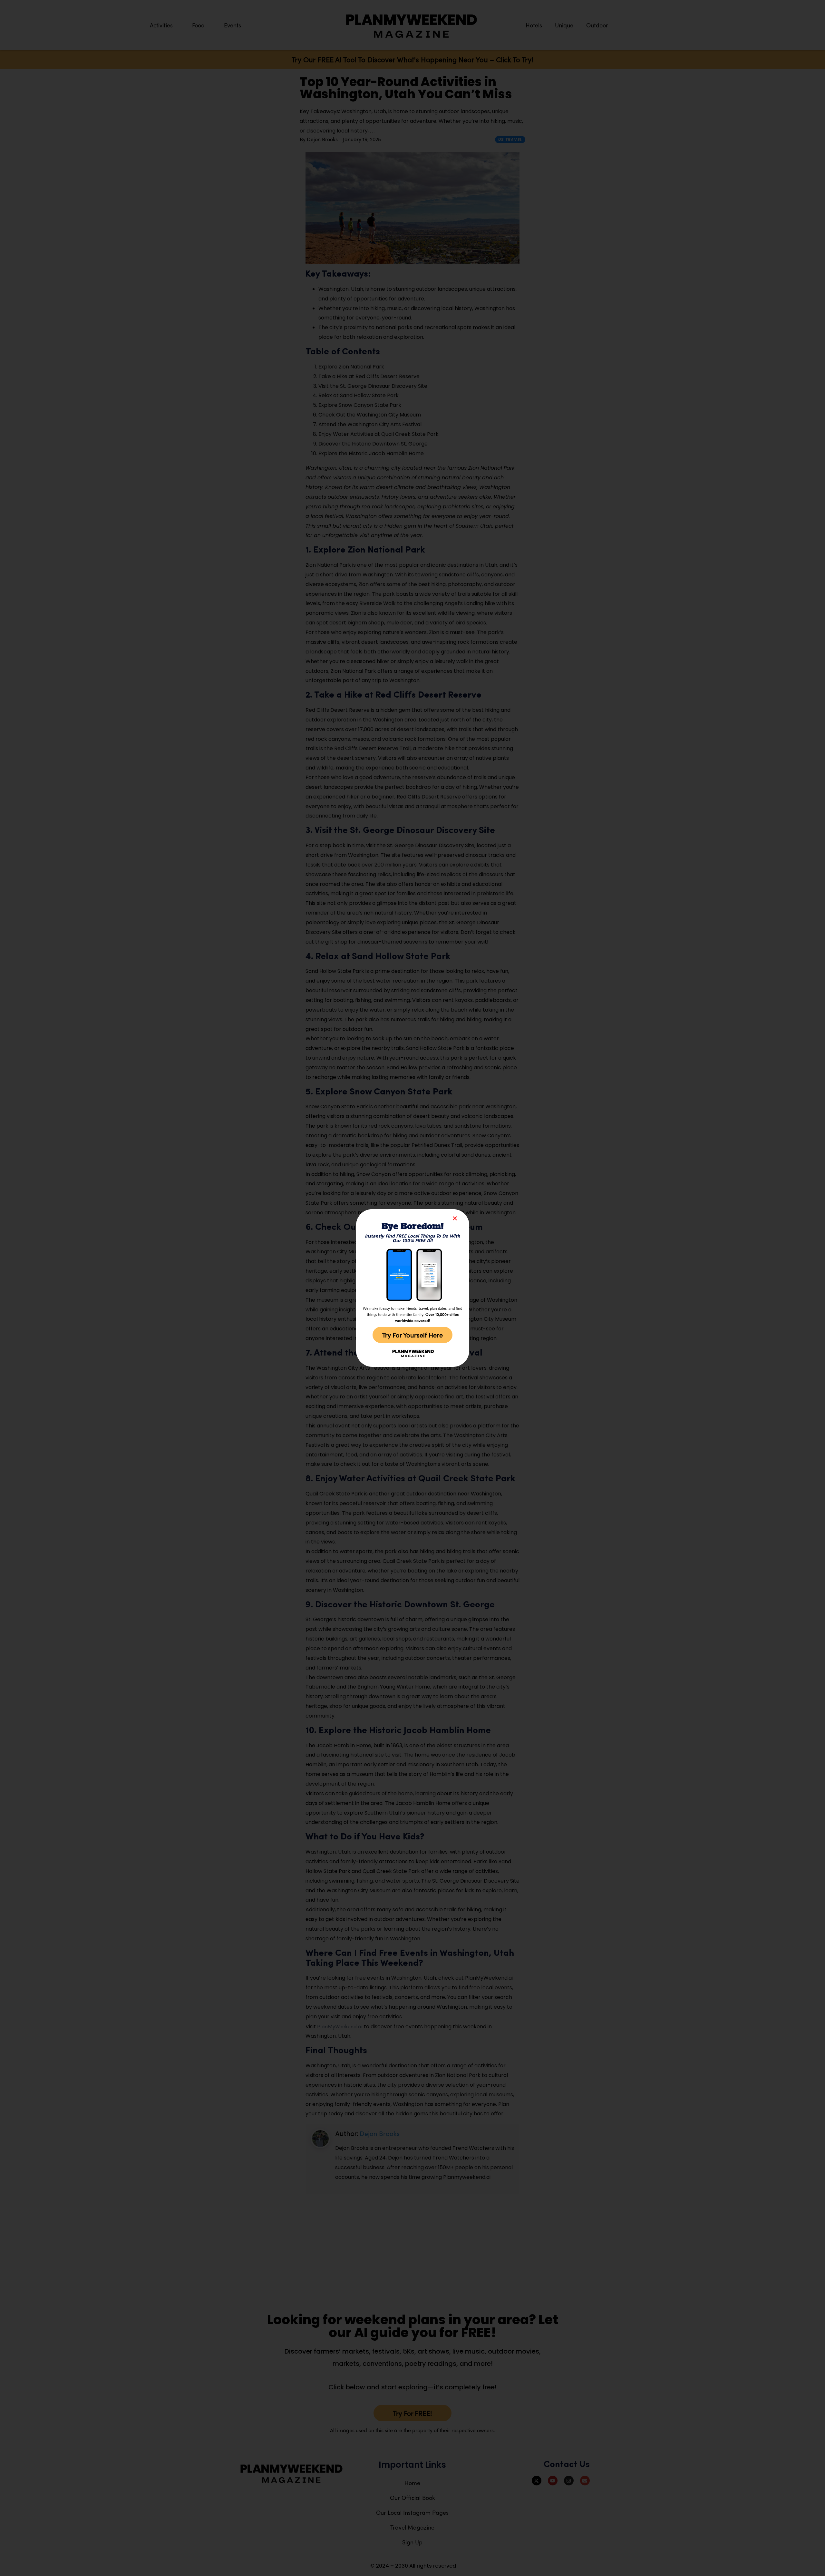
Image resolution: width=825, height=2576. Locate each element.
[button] (455, 1218)
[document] (412, 1288)
